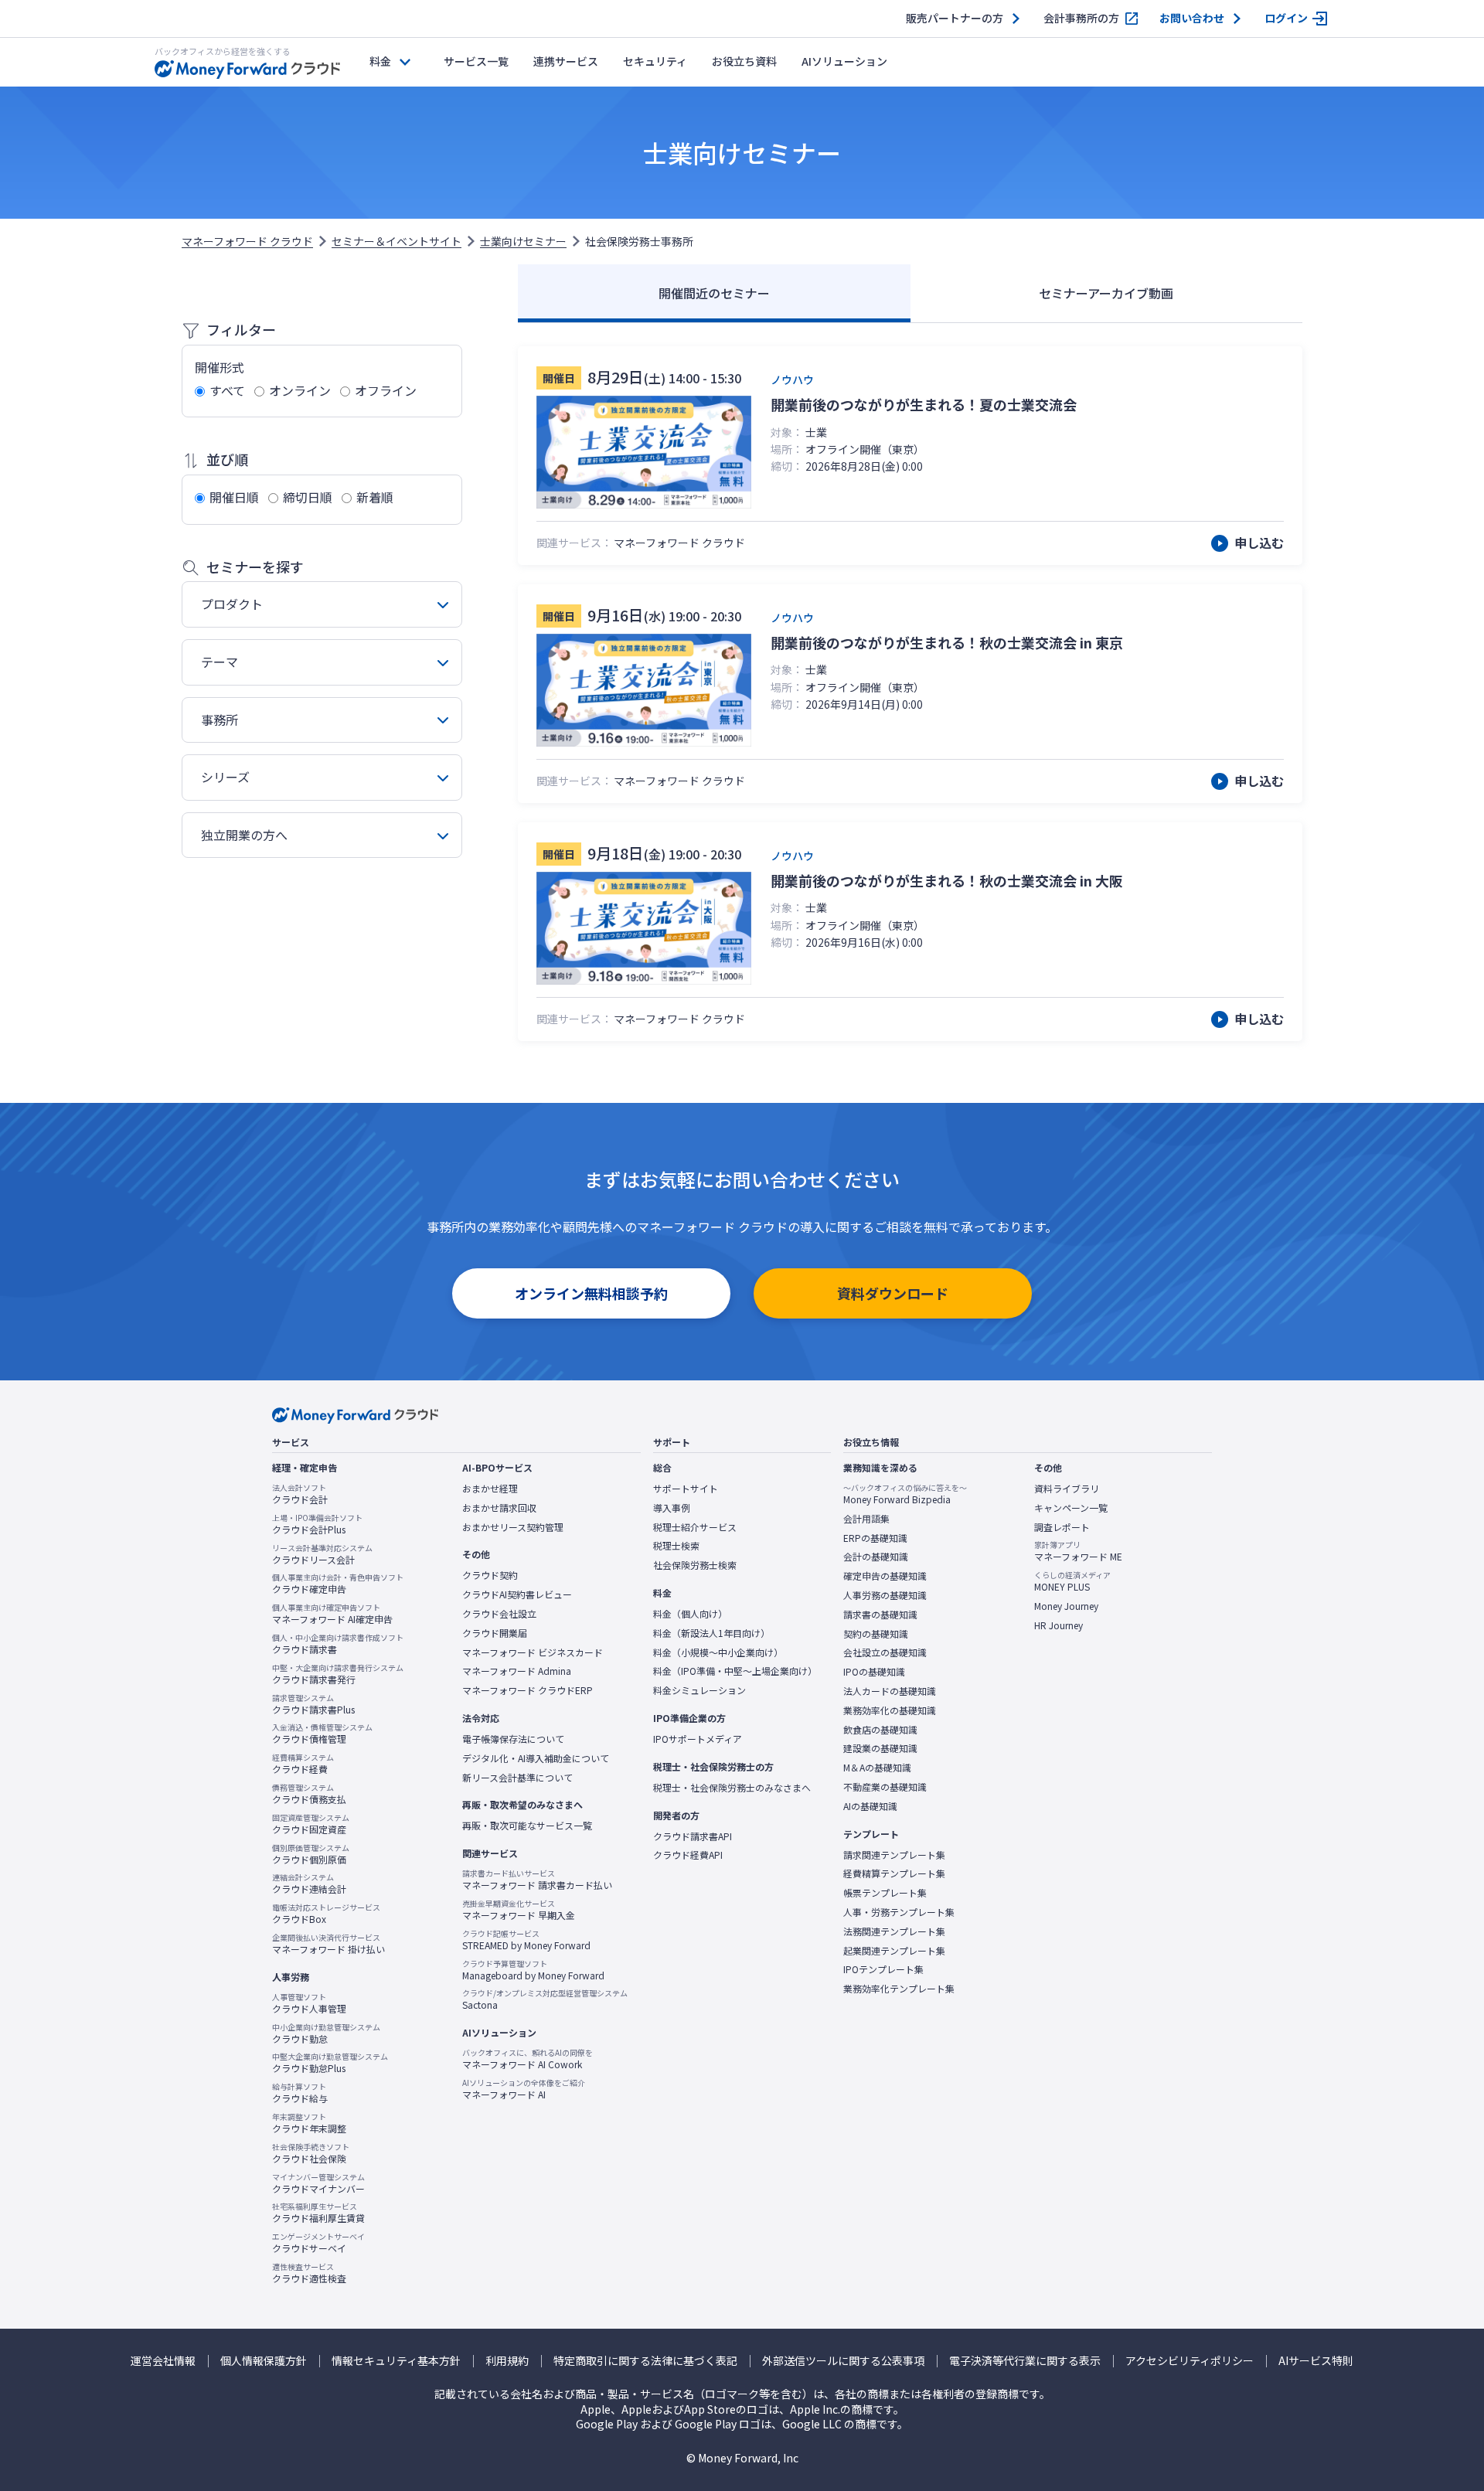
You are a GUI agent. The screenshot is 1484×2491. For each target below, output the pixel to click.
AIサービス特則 (1316, 2361)
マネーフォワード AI (524, 2089)
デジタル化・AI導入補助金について (536, 1758)
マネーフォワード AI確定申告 (332, 1614)
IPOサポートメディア (698, 1739)
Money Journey (1066, 1606)
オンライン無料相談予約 (591, 1293)
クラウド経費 (303, 1764)
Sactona (545, 1999)
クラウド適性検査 (309, 2273)
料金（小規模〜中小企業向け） (718, 1652)
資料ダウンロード (893, 1293)
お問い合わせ (1192, 18)
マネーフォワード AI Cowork (528, 2059)
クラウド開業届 (495, 1633)
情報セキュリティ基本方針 (396, 2361)
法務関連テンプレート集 (894, 1931)
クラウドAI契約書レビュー (517, 1594)
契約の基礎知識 (876, 1634)
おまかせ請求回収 (499, 1508)
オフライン (386, 390)
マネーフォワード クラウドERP (528, 1690)
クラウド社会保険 (311, 2153)
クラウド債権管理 (322, 1734)
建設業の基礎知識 (880, 1748)
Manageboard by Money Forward (533, 1970)
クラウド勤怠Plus (330, 2063)
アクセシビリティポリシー (1190, 2361)
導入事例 (672, 1508)
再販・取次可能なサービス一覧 (527, 1826)
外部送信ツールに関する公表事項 (843, 2361)
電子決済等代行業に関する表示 (1025, 2361)
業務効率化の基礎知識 (890, 1710)
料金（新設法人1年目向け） (711, 1633)
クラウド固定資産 (311, 1824)
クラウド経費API (688, 1855)
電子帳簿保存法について (513, 1739)
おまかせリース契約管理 (513, 1527)
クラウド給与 (300, 2093)
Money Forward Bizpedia (905, 1494)
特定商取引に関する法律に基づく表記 (645, 2361)
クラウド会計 (300, 1494)
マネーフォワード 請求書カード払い (537, 1880)
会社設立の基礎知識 (885, 1652)
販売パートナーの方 (955, 18)
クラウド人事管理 (309, 2003)
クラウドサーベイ (318, 2243)
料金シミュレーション (699, 1690)
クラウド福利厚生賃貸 (318, 2213)
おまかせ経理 (490, 1489)
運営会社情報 (163, 2361)
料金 (380, 61)
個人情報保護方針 (264, 2361)
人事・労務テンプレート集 (899, 1912)
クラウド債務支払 (309, 1794)
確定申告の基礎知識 (885, 1576)
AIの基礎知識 (870, 1806)
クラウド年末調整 (309, 2123)
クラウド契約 (490, 1575)
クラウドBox (326, 1914)
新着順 (375, 497)
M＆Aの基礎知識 (877, 1768)
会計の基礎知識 (876, 1557)
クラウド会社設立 (499, 1614)
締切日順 (308, 497)
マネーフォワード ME (1078, 1551)
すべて (227, 390)
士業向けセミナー (523, 241)
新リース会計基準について (517, 1778)
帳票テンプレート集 (885, 1893)
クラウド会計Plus (317, 1524)
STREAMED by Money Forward (526, 1940)
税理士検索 (676, 1546)
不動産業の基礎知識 (885, 1787)
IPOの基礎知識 (874, 1672)
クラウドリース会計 (322, 1554)
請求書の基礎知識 (880, 1615)
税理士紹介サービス (695, 1527)
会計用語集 (866, 1519)
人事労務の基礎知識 (885, 1595)
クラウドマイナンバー (318, 2183)
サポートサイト (686, 1489)
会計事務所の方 (1081, 18)
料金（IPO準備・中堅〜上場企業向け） (735, 1671)
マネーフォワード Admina (517, 1671)
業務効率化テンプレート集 (899, 1989)
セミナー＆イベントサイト (397, 241)
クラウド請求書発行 (338, 1674)
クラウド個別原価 (311, 1854)
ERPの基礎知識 (875, 1538)
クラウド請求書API (693, 1836)
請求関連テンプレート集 (894, 1855)
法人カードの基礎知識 (890, 1691)
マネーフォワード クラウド (247, 241)
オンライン (300, 390)
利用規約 (507, 2361)
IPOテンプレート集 (883, 1969)
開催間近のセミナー (714, 293)
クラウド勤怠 (326, 2033)
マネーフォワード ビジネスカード (533, 1652)
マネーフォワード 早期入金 (519, 1910)
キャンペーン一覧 (1071, 1508)
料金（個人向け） (690, 1614)
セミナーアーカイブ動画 (1106, 293)
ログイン (1286, 18)
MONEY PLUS (1072, 1581)
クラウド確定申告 (338, 1584)
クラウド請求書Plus (313, 1704)
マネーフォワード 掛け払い (328, 1944)
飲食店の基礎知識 (880, 1730)
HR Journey (1059, 1625)
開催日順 (234, 497)
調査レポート (1062, 1527)
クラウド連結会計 (309, 1884)
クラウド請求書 (338, 1644)
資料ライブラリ (1067, 1489)
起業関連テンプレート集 (894, 1951)
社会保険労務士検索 (695, 1565)
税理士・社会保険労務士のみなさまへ (732, 1788)
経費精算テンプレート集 (894, 1873)
